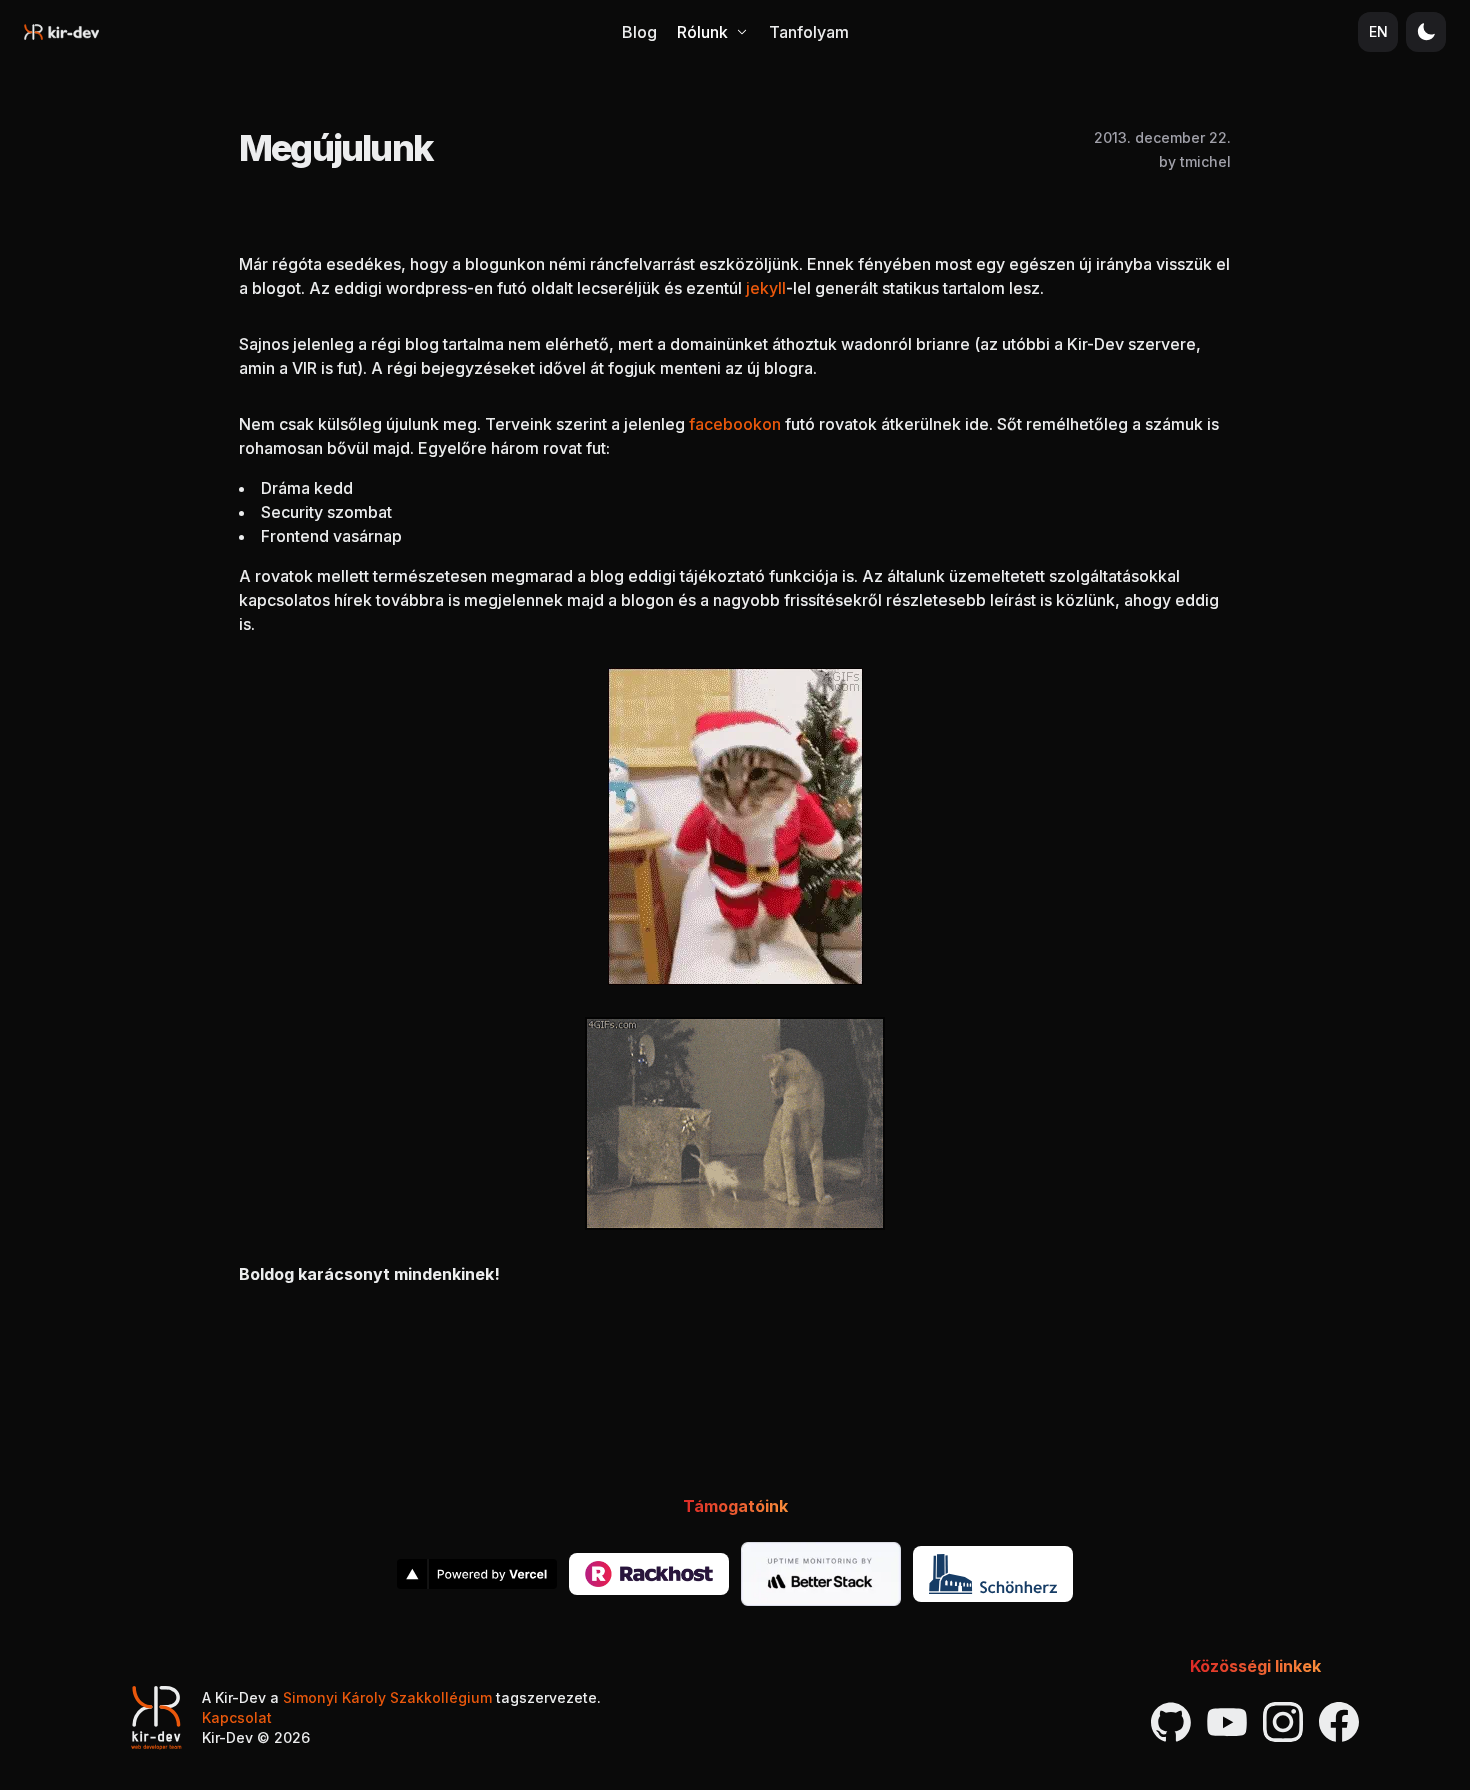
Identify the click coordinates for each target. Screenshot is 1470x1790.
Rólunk (702, 32)
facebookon (735, 424)
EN (1378, 31)
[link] (477, 1574)
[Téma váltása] (1426, 32)
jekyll (766, 288)
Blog (639, 32)
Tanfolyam (809, 32)
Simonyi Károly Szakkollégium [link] (387, 1697)
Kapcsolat (237, 1717)
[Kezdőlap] (61, 32)
